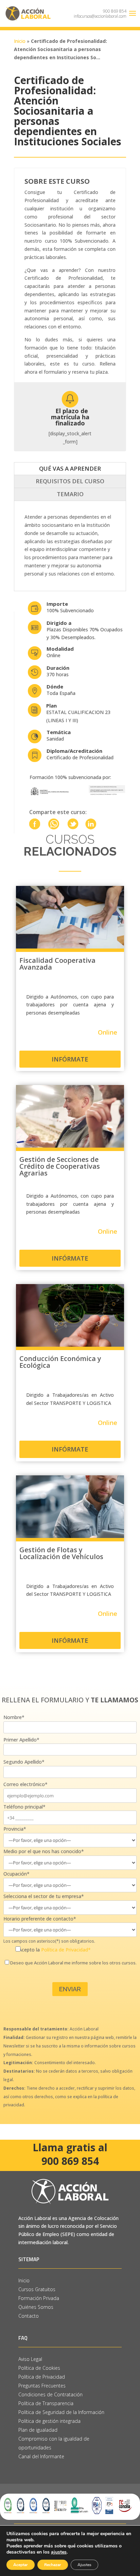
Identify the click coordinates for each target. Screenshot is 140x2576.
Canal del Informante (41, 2456)
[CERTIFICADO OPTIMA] (80, 2507)
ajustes (59, 2552)
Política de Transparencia (46, 2403)
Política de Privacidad (42, 2377)
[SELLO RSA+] (97, 2507)
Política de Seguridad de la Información (62, 2412)
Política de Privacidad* (66, 1950)
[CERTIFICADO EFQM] (60, 2507)
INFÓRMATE (70, 1059)
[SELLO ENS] (109, 2507)
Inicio (20, 41)
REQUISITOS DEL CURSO (70, 481)
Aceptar (21, 2565)
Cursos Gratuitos (37, 2289)
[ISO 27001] (46, 2507)
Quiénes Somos (36, 2307)
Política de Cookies (39, 2368)
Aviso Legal (30, 2359)
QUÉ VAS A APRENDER (70, 468)
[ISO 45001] (33, 2507)
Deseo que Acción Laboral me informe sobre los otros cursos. (73, 1963)
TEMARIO (70, 494)
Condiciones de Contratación (50, 2394)
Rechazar (53, 2565)
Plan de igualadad (38, 2430)
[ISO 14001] (8, 2507)
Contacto (29, 2316)
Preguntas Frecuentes (42, 2386)
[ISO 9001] (21, 2507)
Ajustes (84, 2565)
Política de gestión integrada (49, 2421)
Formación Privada (39, 2298)
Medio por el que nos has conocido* (44, 1851)
